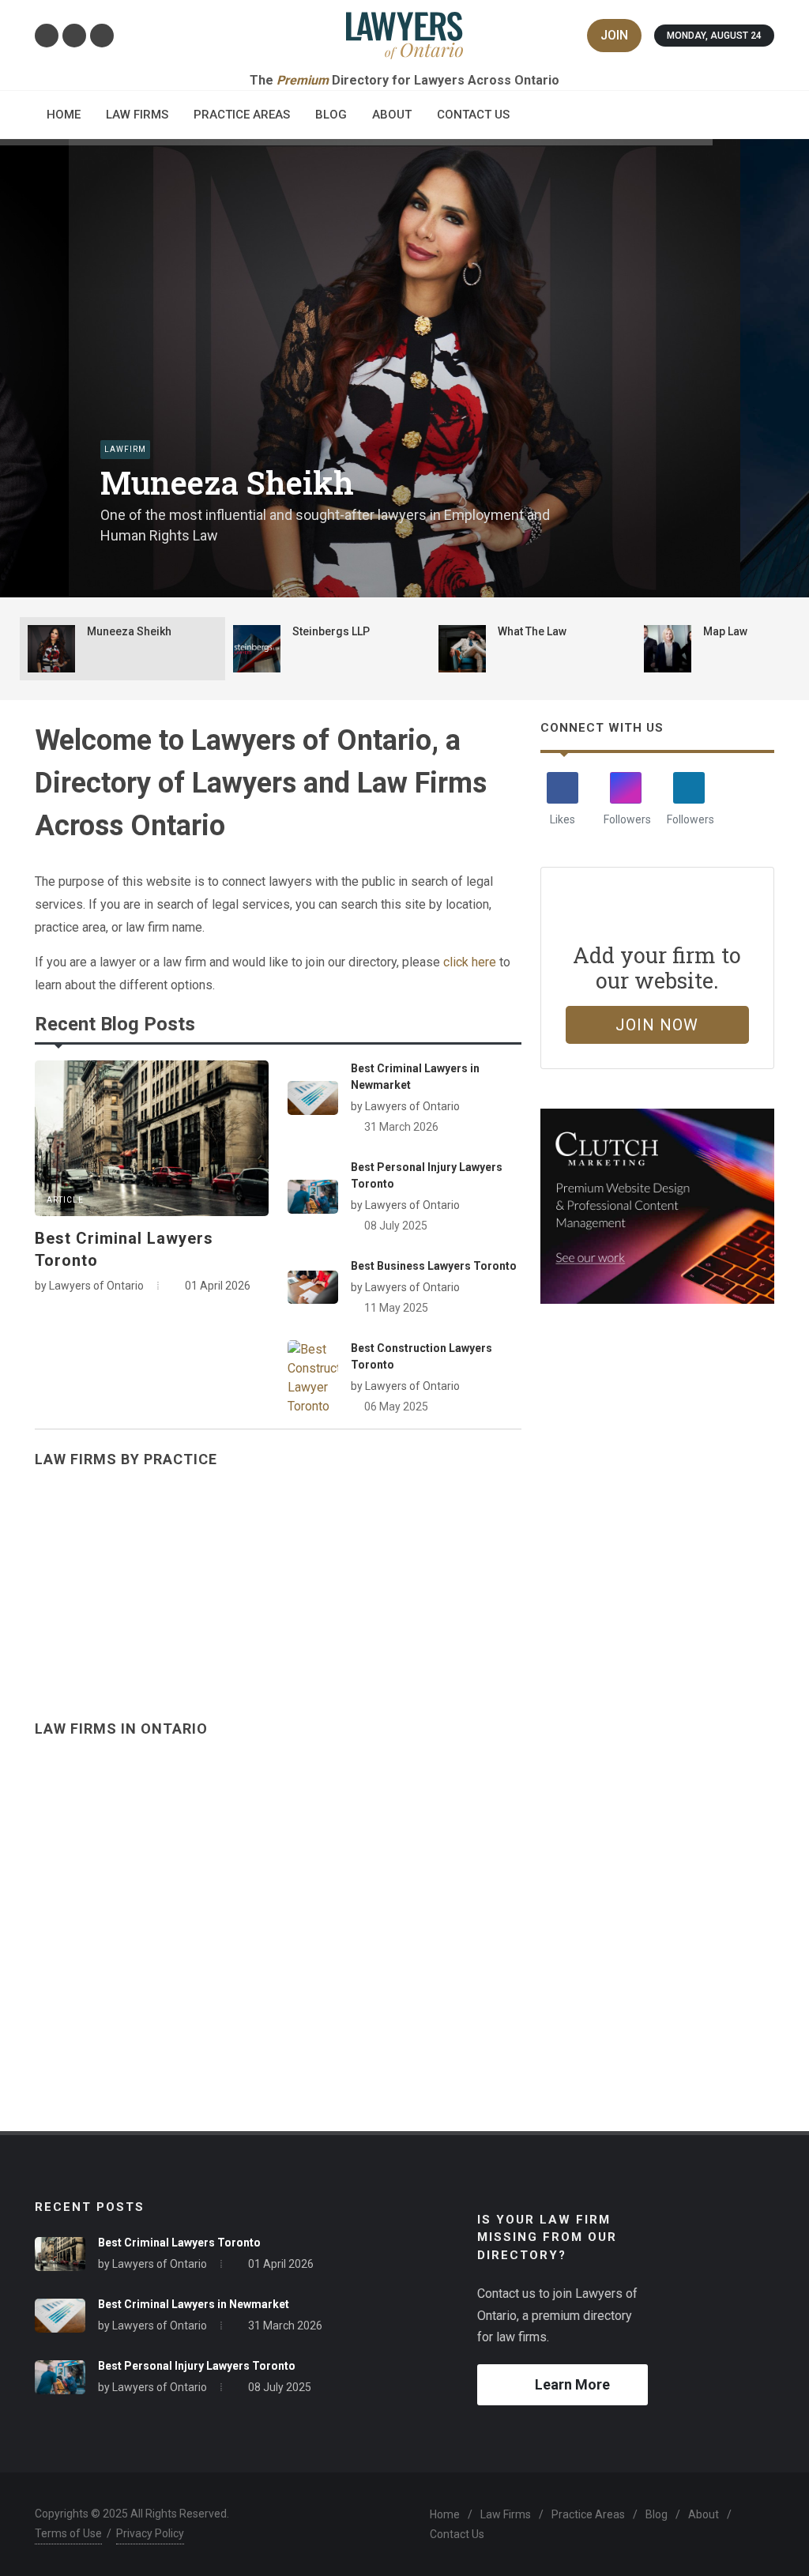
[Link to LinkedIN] (74, 36)
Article (65, 1200)
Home (445, 2514)
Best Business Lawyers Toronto (434, 1266)
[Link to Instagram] (47, 36)
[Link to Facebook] (102, 36)
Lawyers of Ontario (160, 2264)
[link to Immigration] (152, 1581)
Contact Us (457, 2534)
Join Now (657, 1025)
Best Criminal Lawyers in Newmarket (194, 2304)
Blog (657, 2514)
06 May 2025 (396, 1407)
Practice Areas (588, 2514)
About (704, 2514)
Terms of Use (68, 2533)
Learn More (572, 2384)
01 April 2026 (281, 2264)
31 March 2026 (401, 1127)
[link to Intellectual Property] (404, 1581)
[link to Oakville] (593, 1910)
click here (470, 962)
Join (614, 35)
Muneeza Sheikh (227, 483)
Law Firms (506, 2514)
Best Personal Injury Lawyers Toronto (197, 2366)
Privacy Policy (150, 2533)
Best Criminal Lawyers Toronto (179, 2243)
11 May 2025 (396, 1308)
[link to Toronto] (216, 1910)
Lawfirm (125, 449)
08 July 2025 (396, 1226)
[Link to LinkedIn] (689, 788)
